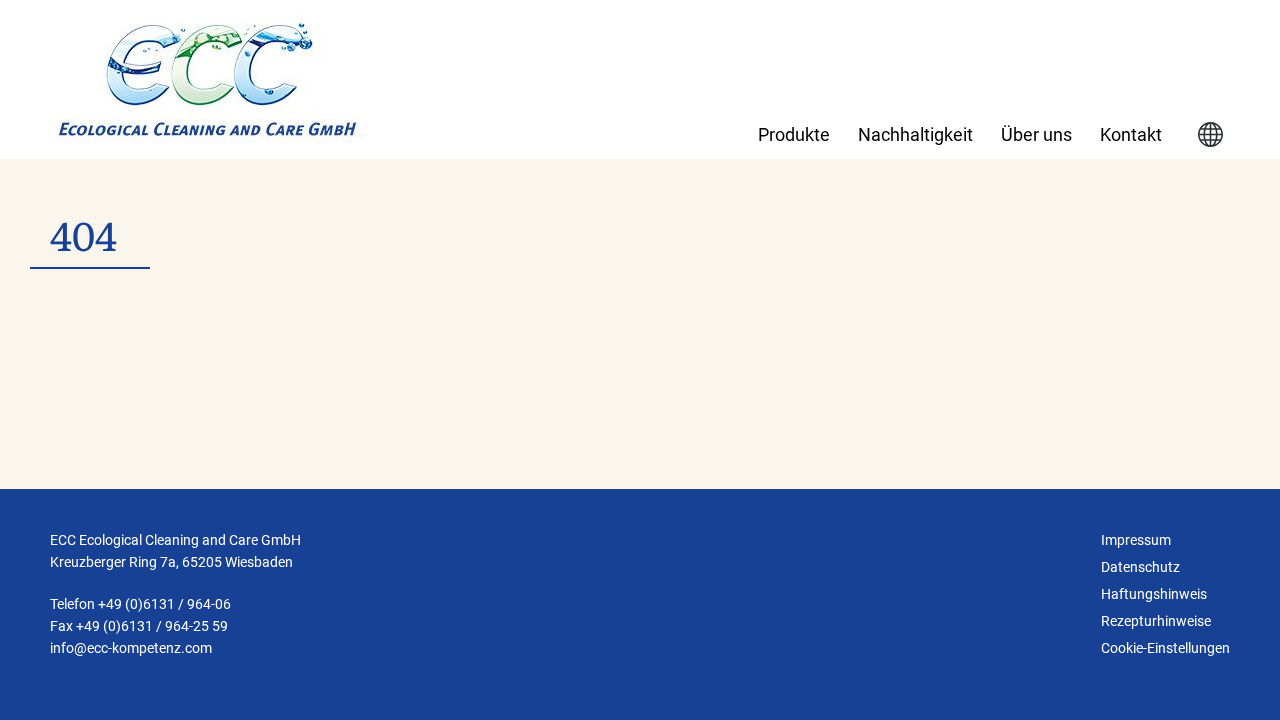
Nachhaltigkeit (915, 134)
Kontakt (1131, 134)
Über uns (1036, 134)
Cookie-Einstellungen (1165, 648)
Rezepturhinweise (1156, 621)
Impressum (1136, 540)
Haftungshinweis (1154, 594)
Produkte (794, 134)
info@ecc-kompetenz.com (131, 648)
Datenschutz (1140, 567)
